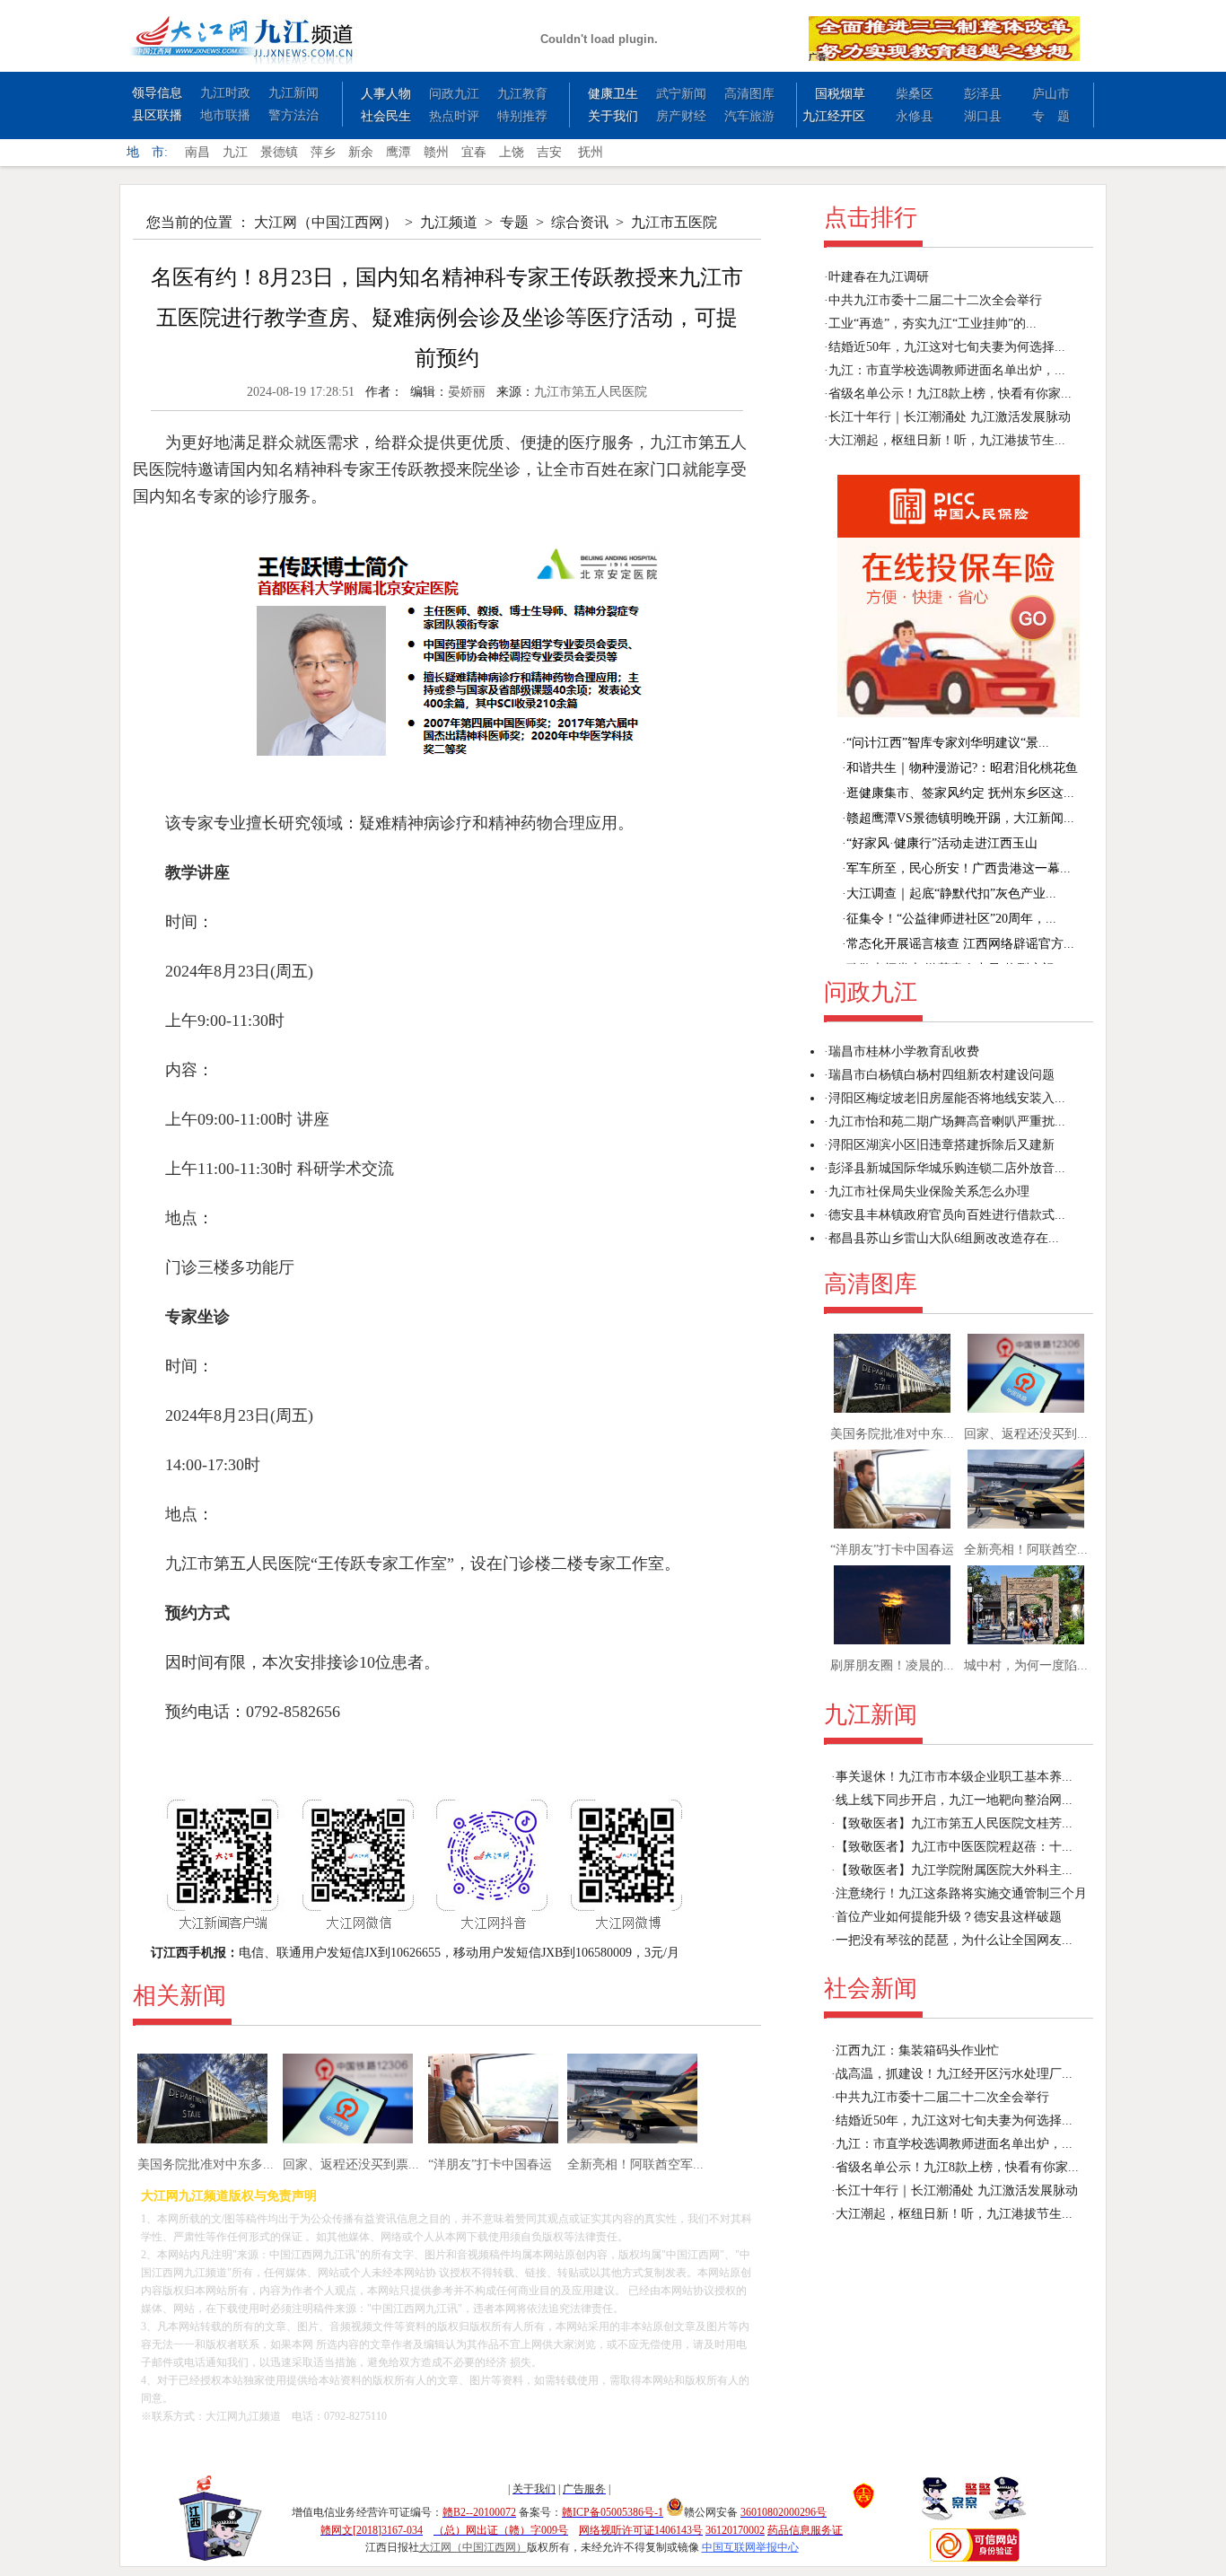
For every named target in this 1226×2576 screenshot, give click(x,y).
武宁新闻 (681, 94)
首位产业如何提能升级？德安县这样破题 (949, 1917)
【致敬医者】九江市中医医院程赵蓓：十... (954, 1847)
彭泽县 (983, 94)
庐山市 (1051, 94)
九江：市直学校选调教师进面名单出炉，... (947, 370)
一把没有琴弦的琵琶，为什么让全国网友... (954, 1940)
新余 (361, 152)
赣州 (436, 152)
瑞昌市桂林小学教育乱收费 (904, 1051)
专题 (514, 222)
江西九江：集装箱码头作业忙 (917, 2050)
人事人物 (386, 94)
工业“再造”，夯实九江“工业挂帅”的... (933, 324)
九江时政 (225, 93)
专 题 (1051, 116)
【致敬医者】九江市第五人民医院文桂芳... (954, 1823)
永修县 (915, 116)
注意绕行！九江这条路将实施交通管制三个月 (961, 1893)
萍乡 (323, 152)
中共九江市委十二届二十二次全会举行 (935, 300)
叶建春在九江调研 (879, 277)
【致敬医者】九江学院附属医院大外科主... (954, 1870)
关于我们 (613, 116)
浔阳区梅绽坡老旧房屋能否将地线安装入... (947, 1098)
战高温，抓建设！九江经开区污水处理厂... (954, 2074)
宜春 (474, 152)
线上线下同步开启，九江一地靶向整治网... (954, 1800)
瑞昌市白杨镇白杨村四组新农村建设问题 (941, 1075)
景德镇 (279, 152)
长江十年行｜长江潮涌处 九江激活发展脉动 (950, 417)
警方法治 (293, 115)
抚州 (591, 152)
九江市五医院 (674, 222)
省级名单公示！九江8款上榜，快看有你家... (950, 394)
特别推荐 (522, 116)
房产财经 (681, 116)
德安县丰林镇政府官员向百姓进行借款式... (947, 1215)
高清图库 (749, 94)
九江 (235, 152)
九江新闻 (293, 93)
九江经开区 (834, 116)
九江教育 (522, 94)
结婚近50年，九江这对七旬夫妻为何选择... (947, 347)
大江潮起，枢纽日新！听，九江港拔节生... (947, 440)
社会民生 (386, 116)
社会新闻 (871, 1989)
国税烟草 (840, 94)
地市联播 (225, 115)
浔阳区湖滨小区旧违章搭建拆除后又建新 (941, 1145)
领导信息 (157, 93)
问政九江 (454, 94)
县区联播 (157, 115)
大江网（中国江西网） (326, 222)
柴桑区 (915, 94)
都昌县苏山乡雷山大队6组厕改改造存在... (944, 1238)
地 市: (147, 152)
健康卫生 (613, 94)
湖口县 (983, 116)
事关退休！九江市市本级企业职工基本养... (954, 1777)
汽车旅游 (749, 116)
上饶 (512, 152)
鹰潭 (398, 152)
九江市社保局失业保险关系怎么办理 (929, 1192)
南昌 (197, 152)
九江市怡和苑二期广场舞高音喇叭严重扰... (947, 1122)
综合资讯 (580, 222)
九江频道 (449, 222)
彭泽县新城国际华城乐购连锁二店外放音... (947, 1168)
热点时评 (454, 116)
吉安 (549, 152)
